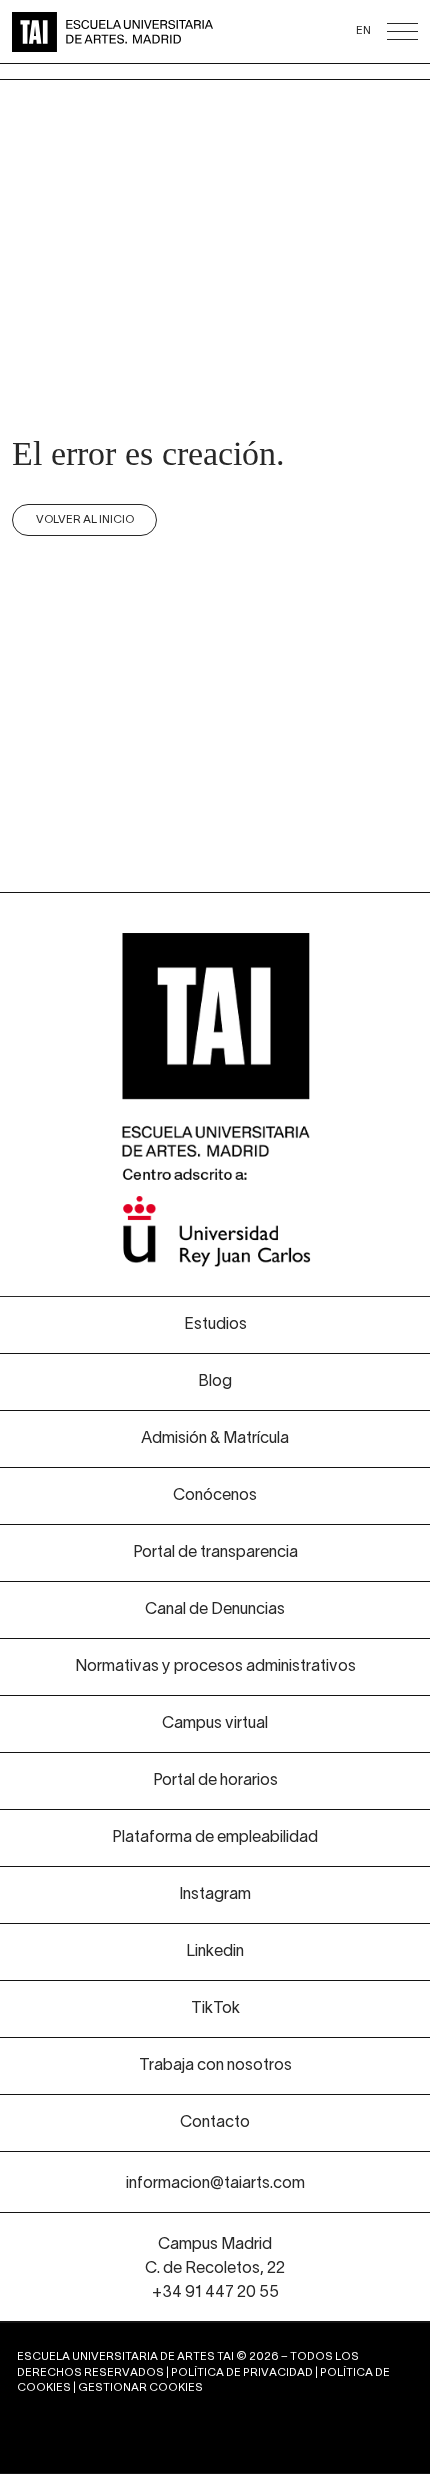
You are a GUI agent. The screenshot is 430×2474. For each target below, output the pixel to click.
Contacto (215, 2123)
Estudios (215, 1325)
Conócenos (215, 1496)
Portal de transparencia (215, 1553)
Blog (215, 1382)
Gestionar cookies (140, 2388)
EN (363, 31)
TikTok (215, 2009)
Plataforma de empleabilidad (215, 1838)
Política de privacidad (242, 2373)
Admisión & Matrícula (215, 1439)
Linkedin (215, 1952)
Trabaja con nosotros (215, 2066)
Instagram (215, 1895)
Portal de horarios (215, 1781)
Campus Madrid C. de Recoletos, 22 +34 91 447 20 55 (215, 2269)
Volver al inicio (85, 520)
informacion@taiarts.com (215, 2184)
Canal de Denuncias (215, 1610)
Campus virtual (215, 1724)
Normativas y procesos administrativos (215, 1667)
